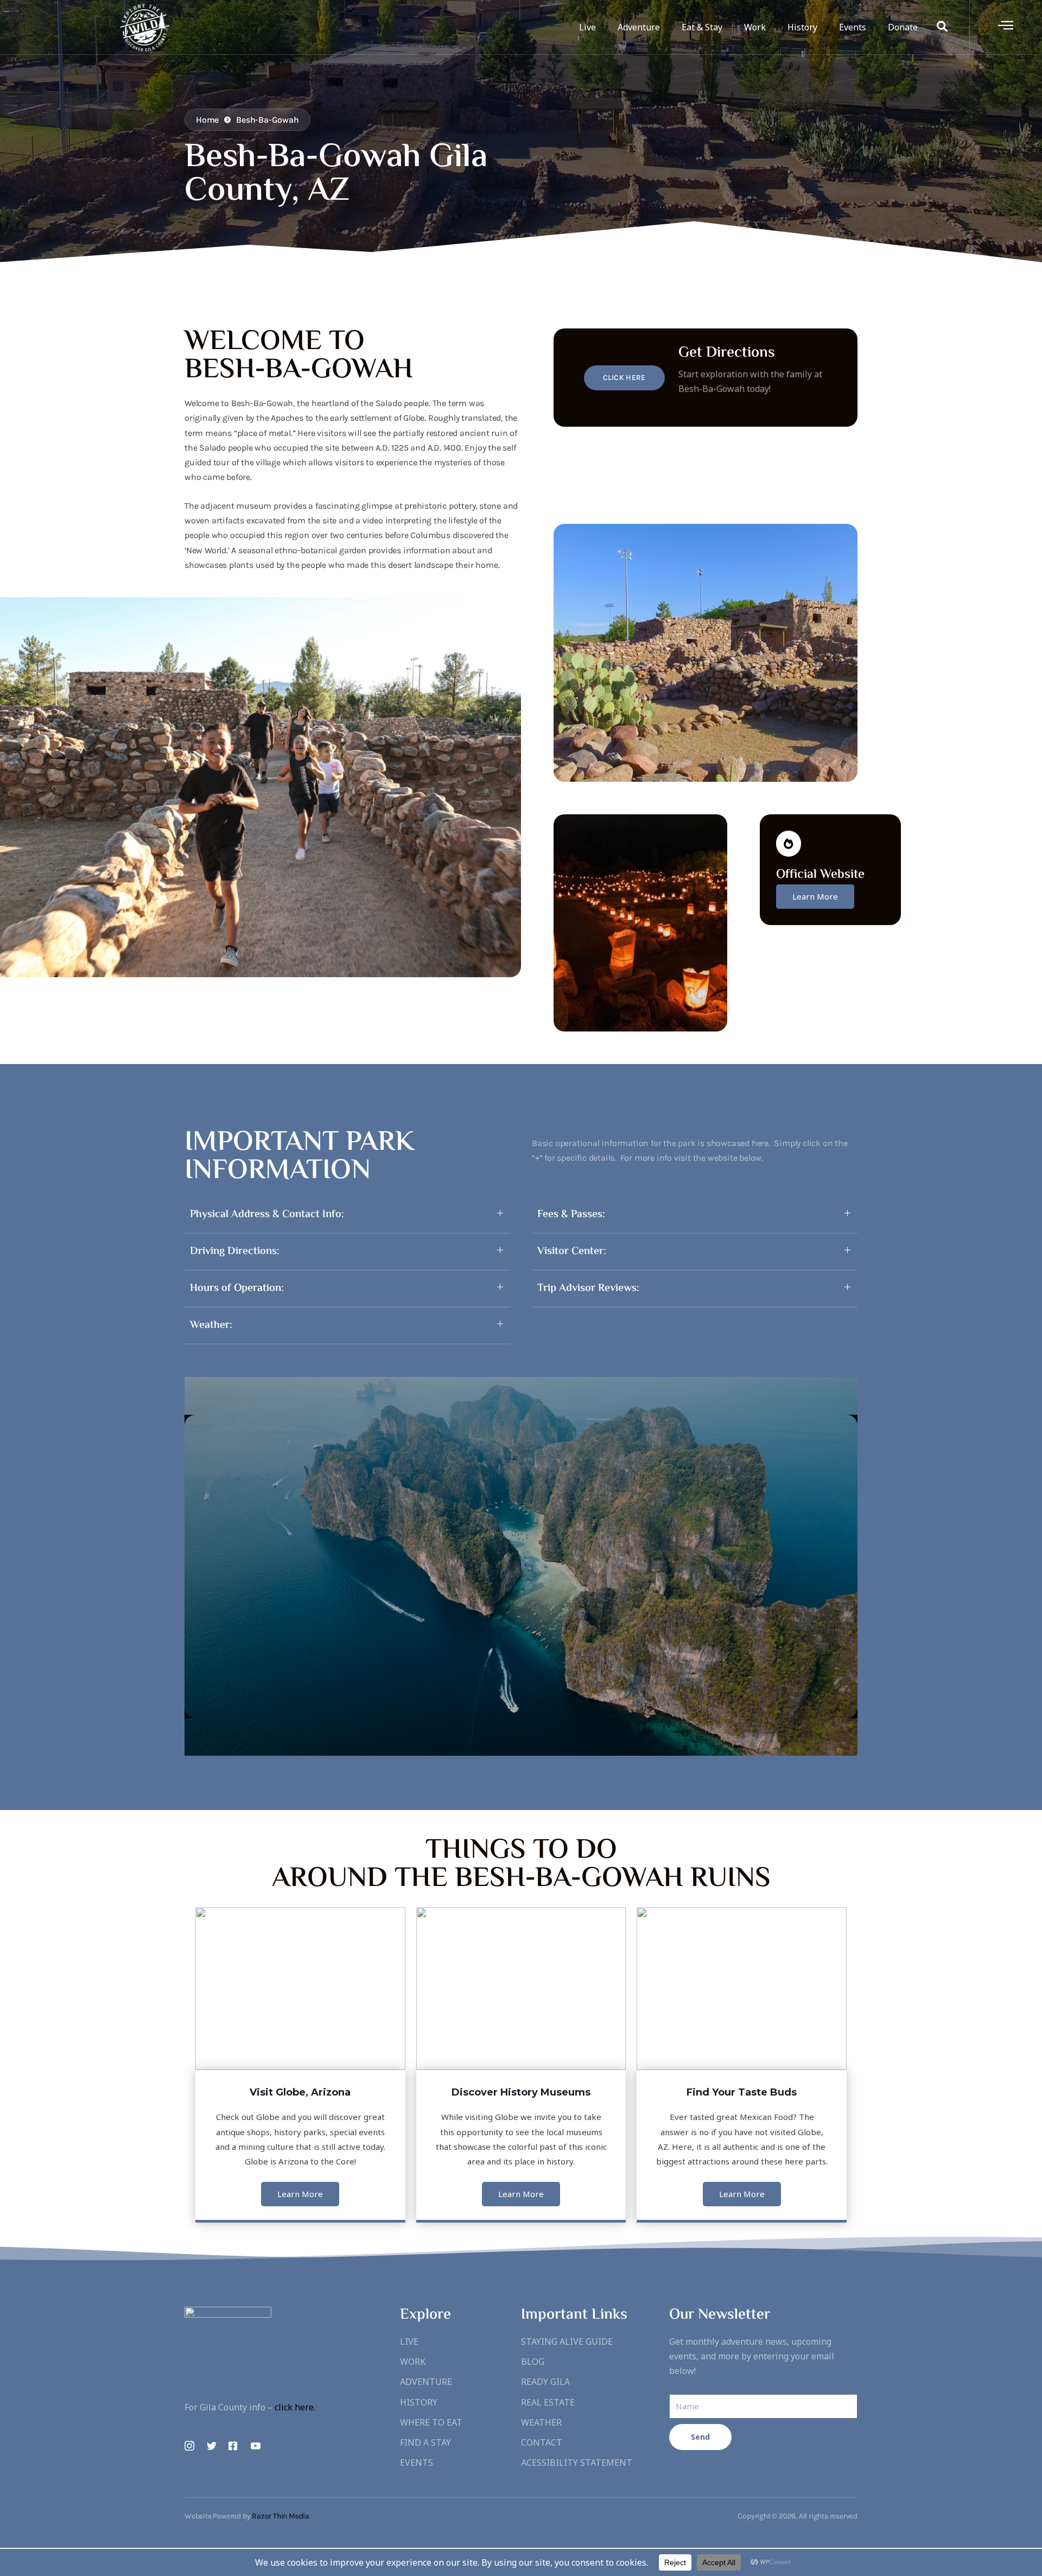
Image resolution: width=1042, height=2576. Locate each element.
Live (587, 27)
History (802, 27)
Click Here (624, 378)
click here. (295, 2407)
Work (755, 27)
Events (853, 27)
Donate (903, 27)
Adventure (639, 27)
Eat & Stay (702, 27)
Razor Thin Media (281, 2516)
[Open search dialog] (942, 27)
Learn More (815, 896)
